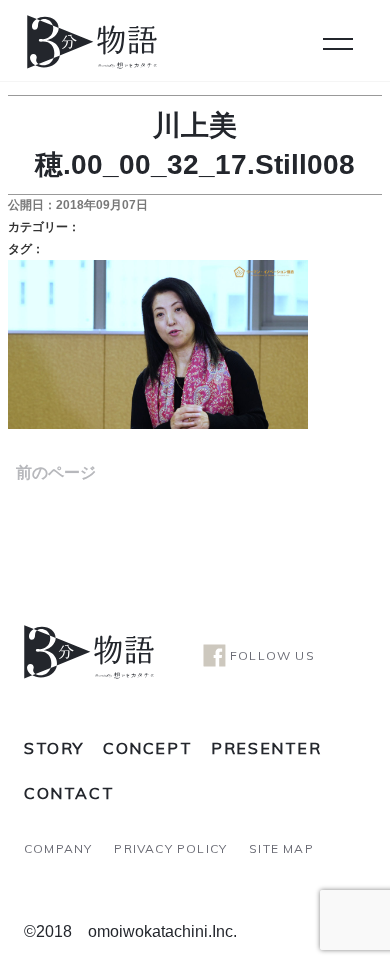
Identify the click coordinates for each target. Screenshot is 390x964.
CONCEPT (147, 748)
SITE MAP (281, 848)
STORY (54, 748)
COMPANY (58, 848)
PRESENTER (266, 748)
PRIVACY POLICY (170, 848)
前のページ (56, 472)
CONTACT (69, 793)
